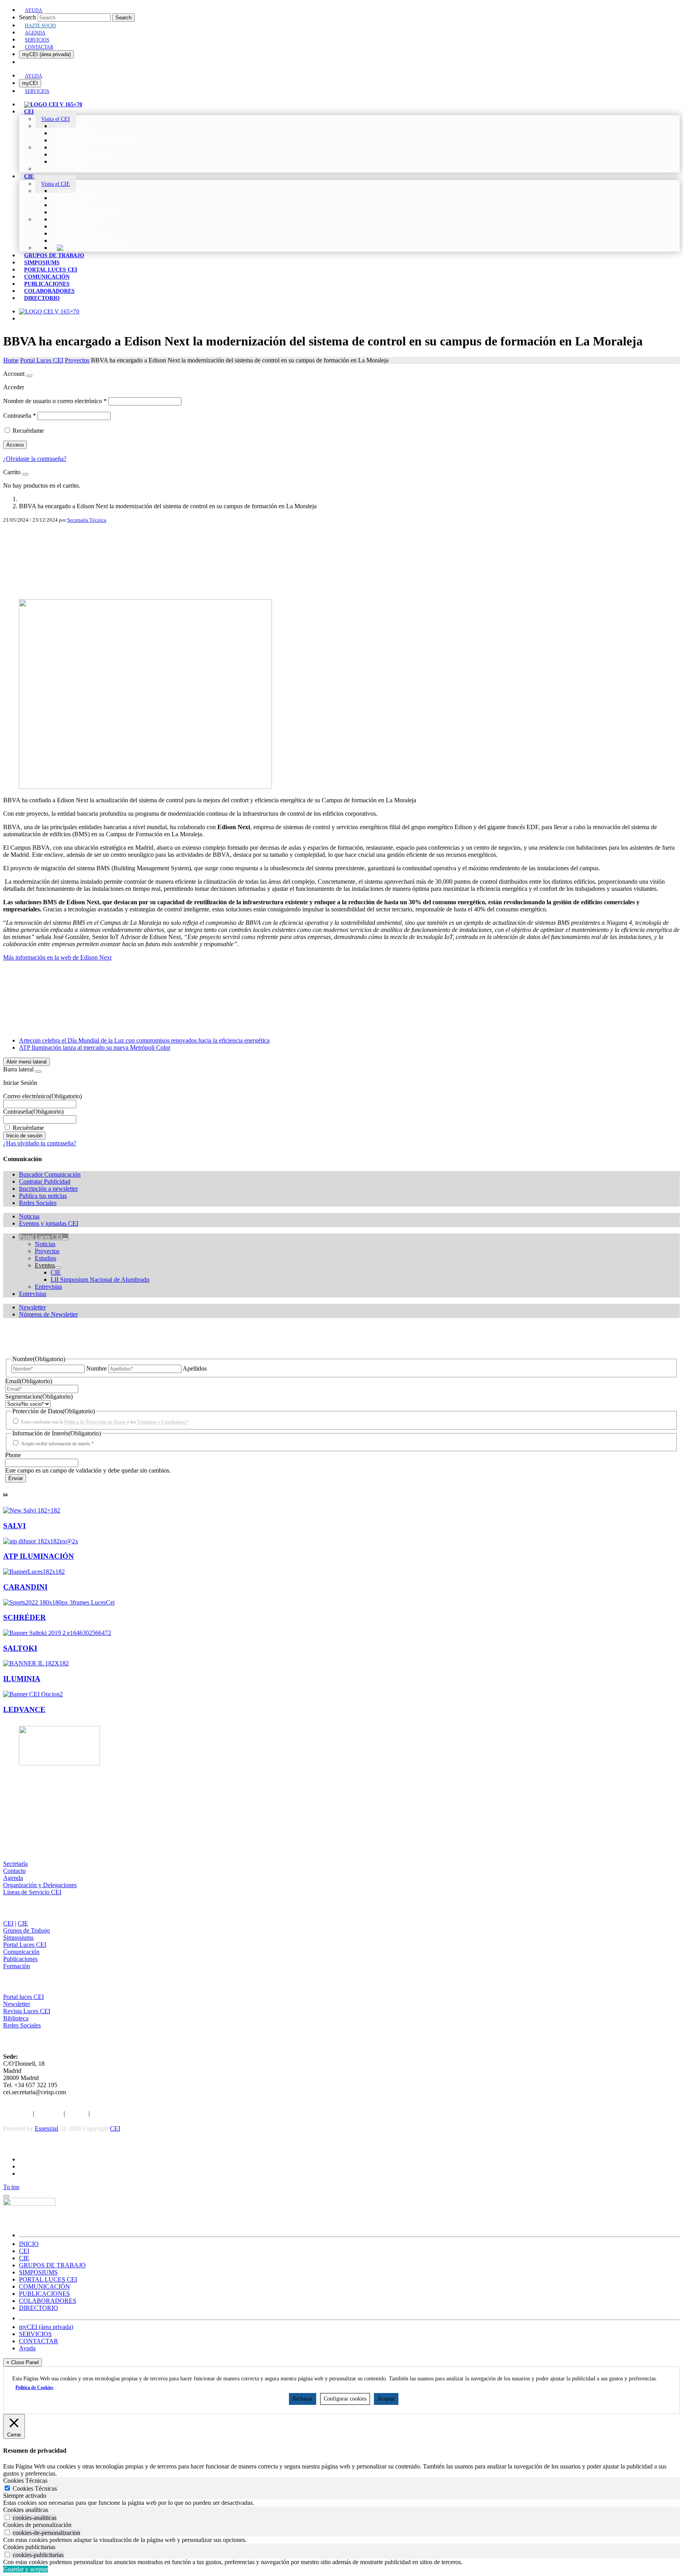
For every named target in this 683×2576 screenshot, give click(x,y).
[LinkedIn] (341, 561)
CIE (23, 1923)
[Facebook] (341, 536)
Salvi (14, 1526)
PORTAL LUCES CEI (48, 2279)
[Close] (29, 376)
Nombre (96, 1368)
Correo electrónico (42, 1096)
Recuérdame (28, 431)
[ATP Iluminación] (41, 1541)
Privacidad (49, 2113)
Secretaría (15, 1864)
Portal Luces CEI (42, 360)
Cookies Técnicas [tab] (25, 2481)
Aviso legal (17, 2113)
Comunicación (21, 1952)
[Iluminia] (36, 1663)
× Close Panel (23, 2362)
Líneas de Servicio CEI (32, 1892)
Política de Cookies (34, 2387)
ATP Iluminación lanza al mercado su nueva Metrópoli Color (95, 1048)
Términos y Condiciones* (163, 1422)
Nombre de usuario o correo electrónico (55, 401)
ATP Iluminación (39, 1556)
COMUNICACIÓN (44, 2287)
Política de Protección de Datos (95, 1422)
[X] (341, 549)
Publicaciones (20, 1959)
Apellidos (195, 1368)
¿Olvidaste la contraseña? (35, 459)
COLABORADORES (48, 2301)
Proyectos (77, 360)
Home (11, 360)
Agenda (13, 1878)
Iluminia (22, 1679)
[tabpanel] (341, 2503)
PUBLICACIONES (44, 2294)
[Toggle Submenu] (65, 1239)
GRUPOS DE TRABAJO (52, 2265)
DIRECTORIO (39, 2308)
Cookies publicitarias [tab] (29, 2547)
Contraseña (20, 416)
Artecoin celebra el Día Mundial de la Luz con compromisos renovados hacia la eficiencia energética (144, 1040)
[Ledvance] (33, 1694)
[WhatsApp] (341, 586)
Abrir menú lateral (26, 1062)
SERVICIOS (35, 2334)
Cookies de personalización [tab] (37, 2525)
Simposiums (18, 1938)
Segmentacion (39, 1396)
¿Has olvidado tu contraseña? (40, 1143)
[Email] (341, 574)
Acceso (15, 445)
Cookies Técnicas (35, 2488)
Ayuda (27, 2348)
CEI (8, 1923)
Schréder (25, 1617)
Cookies (77, 2113)
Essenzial (46, 2128)
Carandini (25, 1587)
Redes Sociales (22, 2025)
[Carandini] (34, 1572)
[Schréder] (59, 1602)
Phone (13, 1455)
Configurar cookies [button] (345, 2399)
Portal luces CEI (24, 1997)
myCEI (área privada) (46, 54)
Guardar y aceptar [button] (25, 2569)
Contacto (14, 1871)
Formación (17, 1966)
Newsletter (17, 2004)
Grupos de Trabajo (26, 1930)
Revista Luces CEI (27, 2011)
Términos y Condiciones (122, 2113)
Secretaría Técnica (87, 520)
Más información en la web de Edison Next (57, 957)
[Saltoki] (57, 1633)
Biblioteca (16, 2018)
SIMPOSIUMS (38, 2272)
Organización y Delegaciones (40, 1885)
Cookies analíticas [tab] (26, 2510)
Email (29, 1381)
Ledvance (24, 1709)
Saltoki (20, 1648)
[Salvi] (32, 1510)
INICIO (29, 2244)
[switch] (7, 2517)
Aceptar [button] (386, 2399)
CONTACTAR (39, 2341)
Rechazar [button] (303, 2399)
